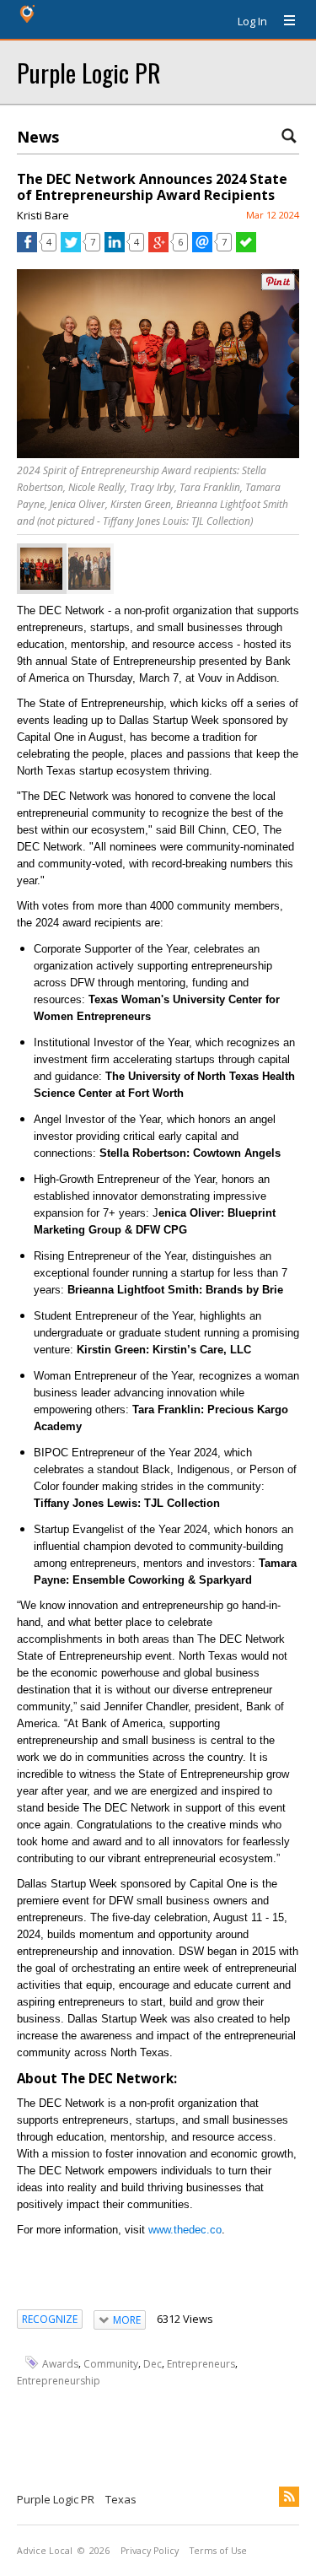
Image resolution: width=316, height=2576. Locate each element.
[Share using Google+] (158, 248)
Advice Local (45, 2551)
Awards (60, 2364)
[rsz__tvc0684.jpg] (41, 569)
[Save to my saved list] (246, 248)
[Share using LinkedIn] (115, 248)
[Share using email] (202, 248)
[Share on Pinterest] (278, 286)
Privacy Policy (150, 2551)
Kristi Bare (43, 215)
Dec (153, 2364)
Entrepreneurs (201, 2364)
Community (111, 2364)
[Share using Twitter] (71, 248)
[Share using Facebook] (27, 248)
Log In (252, 21)
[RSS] (289, 2497)
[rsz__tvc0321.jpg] (89, 569)
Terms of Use (218, 2551)
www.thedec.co (185, 2230)
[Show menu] (283, 21)
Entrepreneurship (59, 2381)
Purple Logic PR (89, 72)
